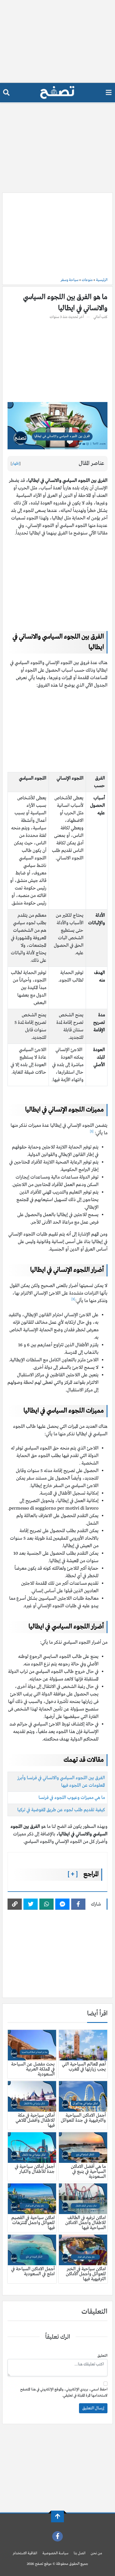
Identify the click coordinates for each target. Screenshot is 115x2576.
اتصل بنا (80, 2553)
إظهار (16, 464)
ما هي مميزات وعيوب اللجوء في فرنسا (72, 1798)
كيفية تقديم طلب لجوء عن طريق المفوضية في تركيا (61, 1810)
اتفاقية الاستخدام (25, 2553)
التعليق (102, 2356)
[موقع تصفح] (57, 93)
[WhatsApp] (46, 1904)
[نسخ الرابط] (15, 1904)
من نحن (96, 2553)
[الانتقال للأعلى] (57, 2516)
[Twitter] (31, 1904)
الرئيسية (102, 280)
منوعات (87, 280)
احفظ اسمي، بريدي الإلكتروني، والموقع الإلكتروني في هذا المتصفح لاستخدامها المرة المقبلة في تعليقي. (64, 2393)
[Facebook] (78, 1904)
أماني (97, 317)
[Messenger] (62, 1904)
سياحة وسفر (70, 280)
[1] (92, 1131)
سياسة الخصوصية (55, 2553)
